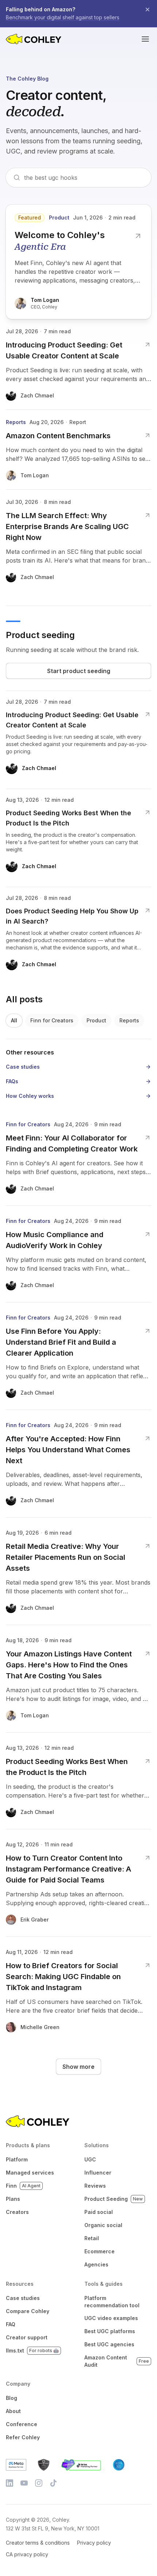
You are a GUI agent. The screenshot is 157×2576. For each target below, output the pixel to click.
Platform (17, 2159)
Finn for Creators (52, 1020)
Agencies (96, 2264)
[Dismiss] (148, 9)
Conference (22, 2424)
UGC (90, 2159)
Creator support (27, 2337)
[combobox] (84, 178)
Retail (92, 2238)
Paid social (99, 2212)
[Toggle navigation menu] (145, 39)
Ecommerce (99, 2251)
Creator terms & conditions (38, 2543)
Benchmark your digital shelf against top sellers (63, 17)
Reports (129, 1020)
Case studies (23, 2298)
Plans (13, 2199)
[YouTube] (24, 2483)
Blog (12, 2398)
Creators (17, 2212)
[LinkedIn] (9, 2483)
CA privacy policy (27, 2554)
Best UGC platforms (110, 2331)
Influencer (98, 2173)
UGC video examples (111, 2318)
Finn (23, 2186)
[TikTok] (53, 2483)
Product (96, 1020)
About (13, 2411)
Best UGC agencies (109, 2344)
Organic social (103, 2225)
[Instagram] (39, 2483)
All (14, 1020)
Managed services (30, 2173)
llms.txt (32, 2350)
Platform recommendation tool (112, 2302)
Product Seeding (114, 2199)
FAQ (11, 2324)
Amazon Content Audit (117, 2361)
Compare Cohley (28, 2311)
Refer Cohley (23, 2437)
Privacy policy (94, 2543)
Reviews (95, 2186)
